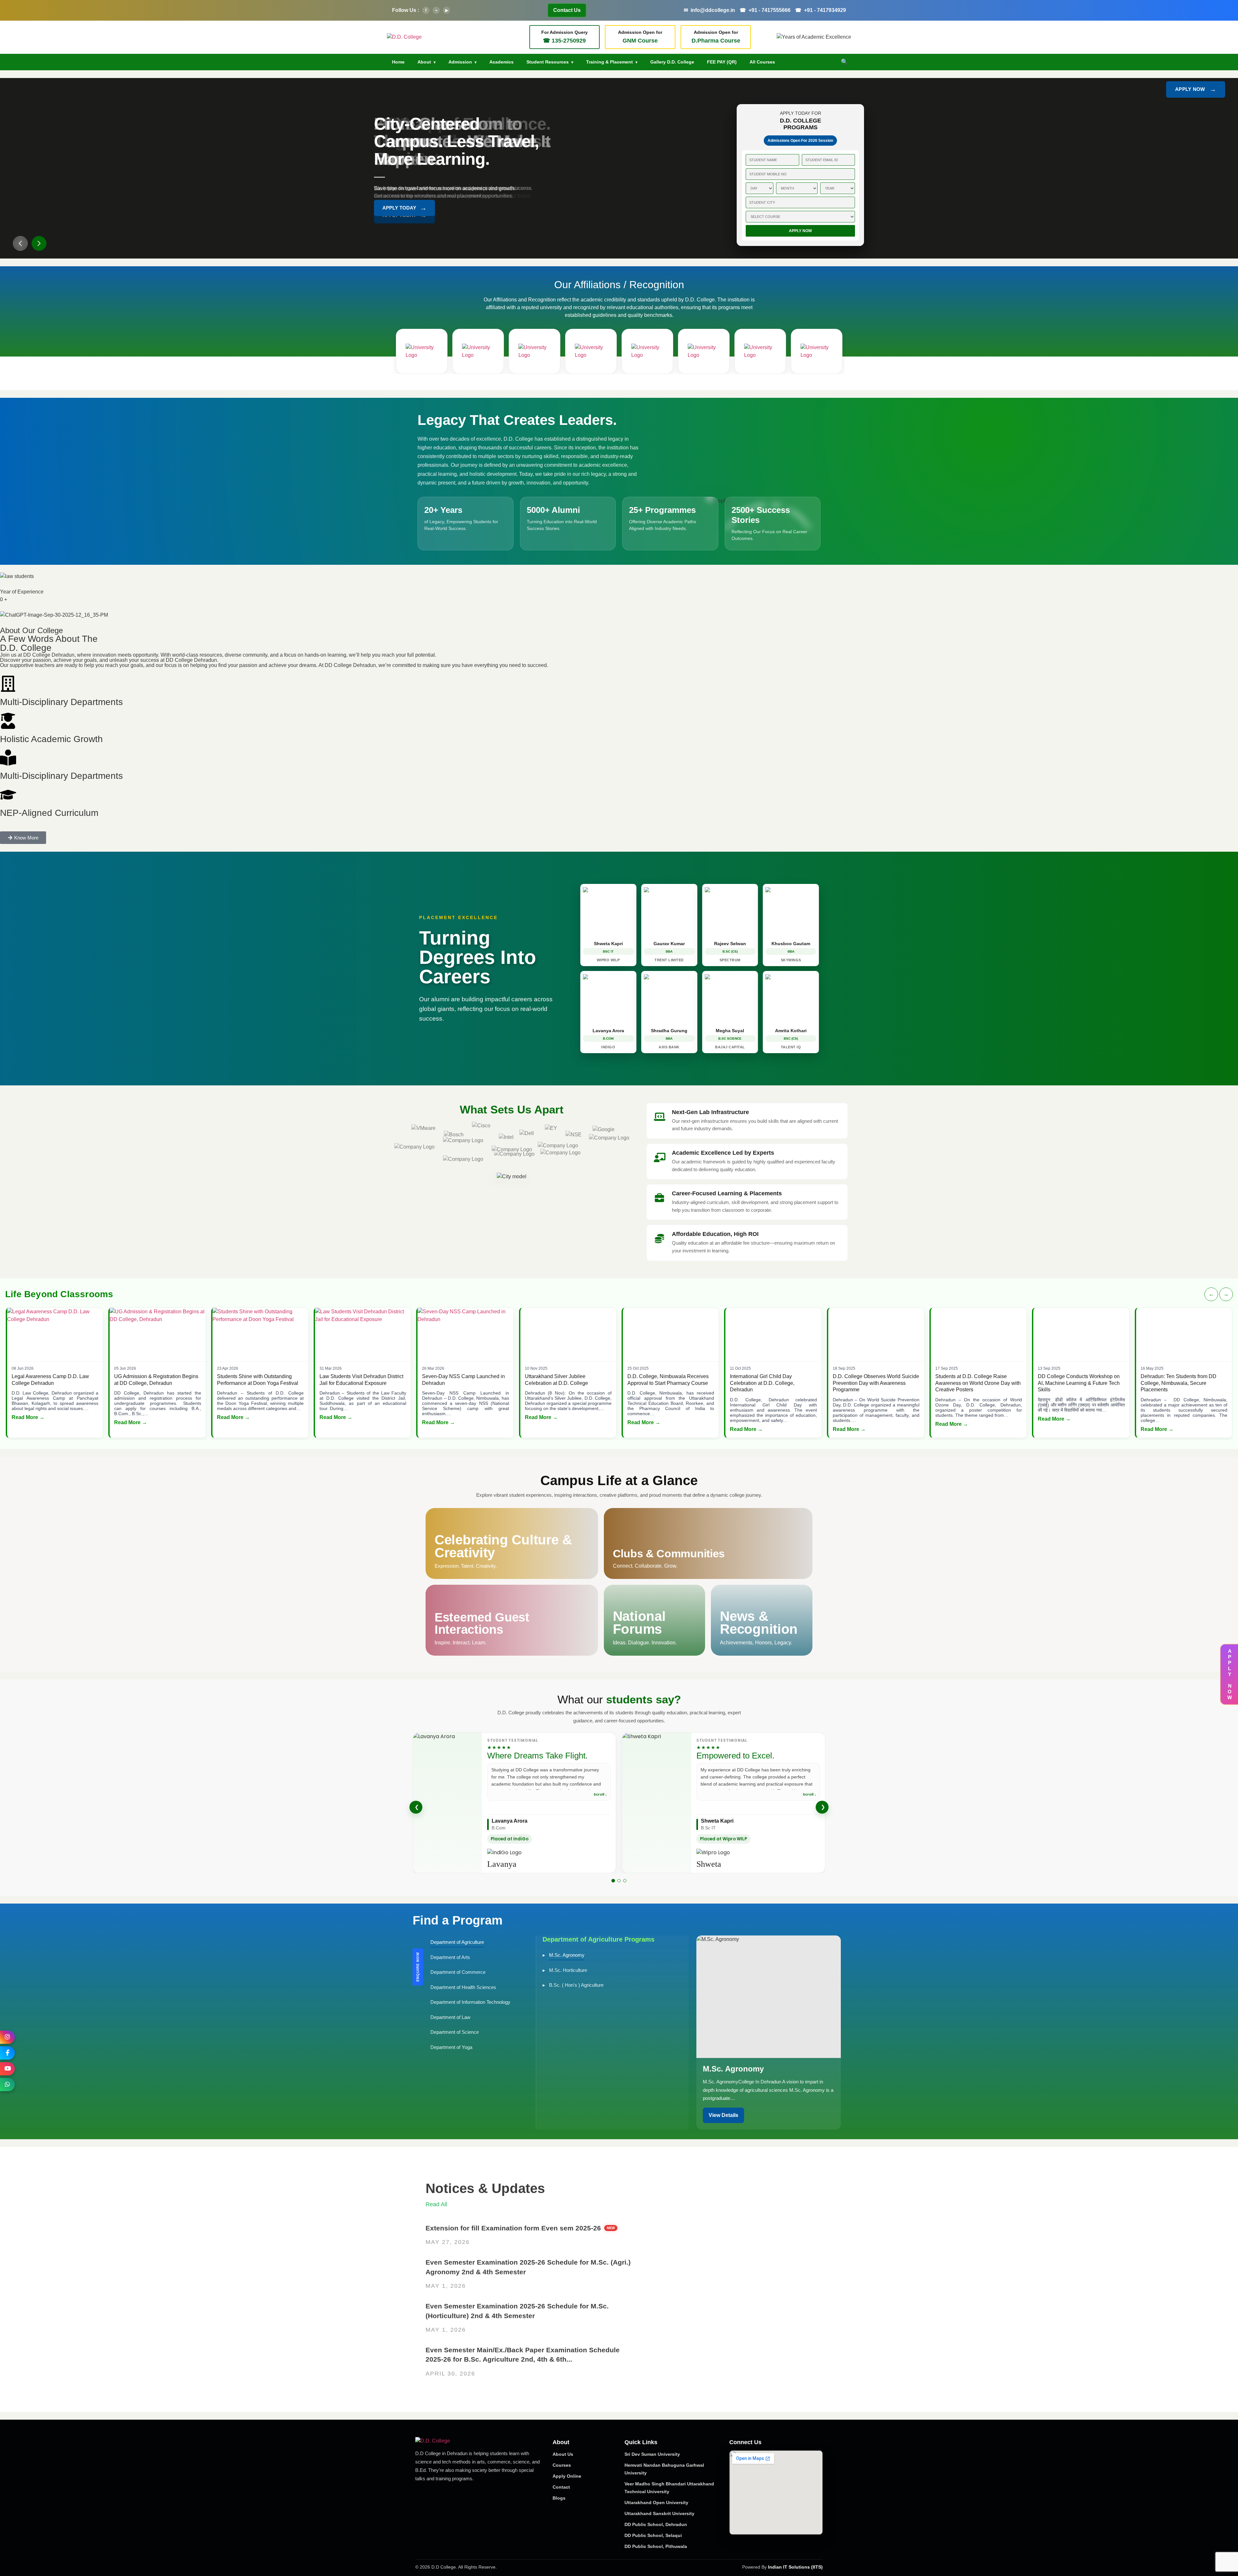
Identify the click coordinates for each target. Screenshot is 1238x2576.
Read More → (28, 1417)
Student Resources (548, 62)
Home (398, 62)
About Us (563, 2454)
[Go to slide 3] (625, 1881)
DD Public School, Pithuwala (656, 2546)
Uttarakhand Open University (656, 2503)
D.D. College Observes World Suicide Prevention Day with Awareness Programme (876, 1383)
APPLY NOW (1196, 89)
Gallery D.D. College (672, 62)
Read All (436, 2204)
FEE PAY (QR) (722, 62)
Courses (562, 2465)
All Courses (762, 62)
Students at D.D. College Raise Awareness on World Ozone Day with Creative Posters (978, 1383)
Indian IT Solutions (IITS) (795, 2567)
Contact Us (567, 10)
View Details (723, 2115)
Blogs (559, 2498)
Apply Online (567, 2476)
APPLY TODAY (404, 215)
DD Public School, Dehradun (656, 2524)
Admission (460, 62)
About (424, 62)
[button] (20, 243)
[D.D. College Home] (404, 37)
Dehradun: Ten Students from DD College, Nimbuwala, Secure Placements (1179, 1383)
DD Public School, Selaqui (653, 2535)
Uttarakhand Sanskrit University (659, 2513)
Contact (561, 2487)
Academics (501, 62)
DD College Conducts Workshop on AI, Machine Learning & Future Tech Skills (1079, 1383)
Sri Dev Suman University (652, 2454)
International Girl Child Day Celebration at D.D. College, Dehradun (762, 1383)
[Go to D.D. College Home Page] (462, 2441)
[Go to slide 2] (619, 1881)
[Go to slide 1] (613, 1881)
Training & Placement (609, 62)
